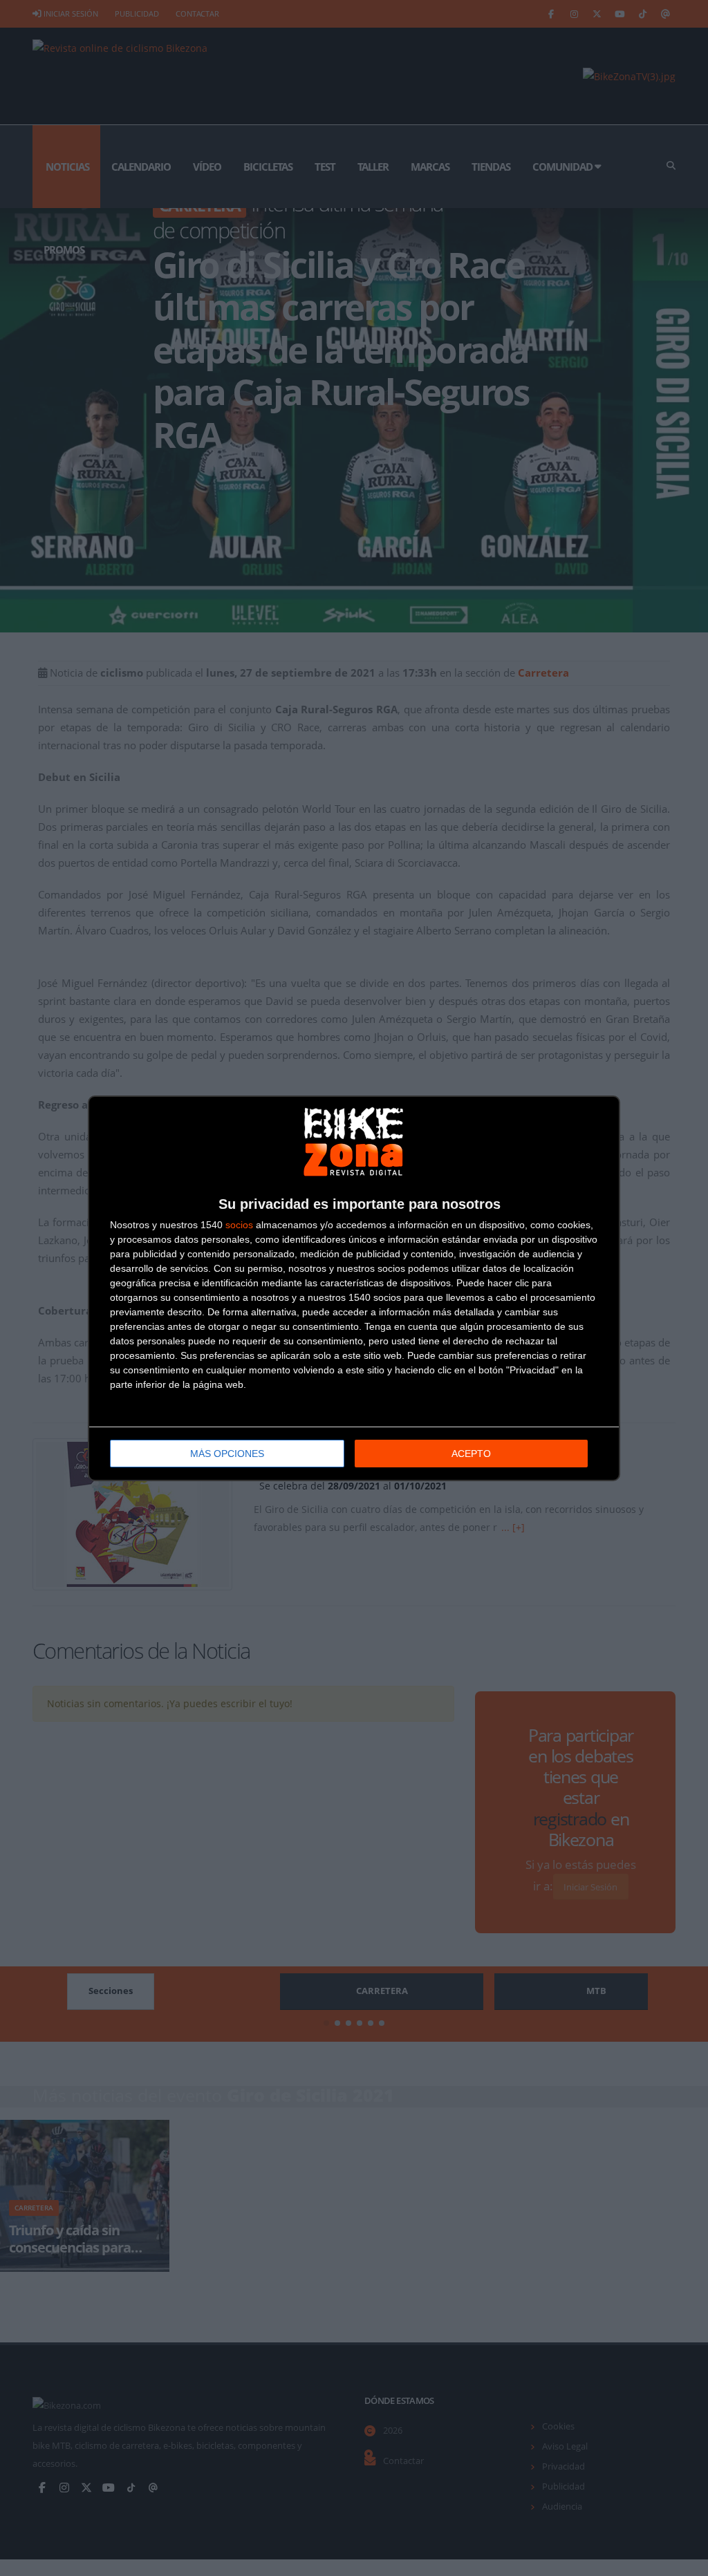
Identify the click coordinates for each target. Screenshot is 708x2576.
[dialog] (354, 1288)
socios (239, 1225)
